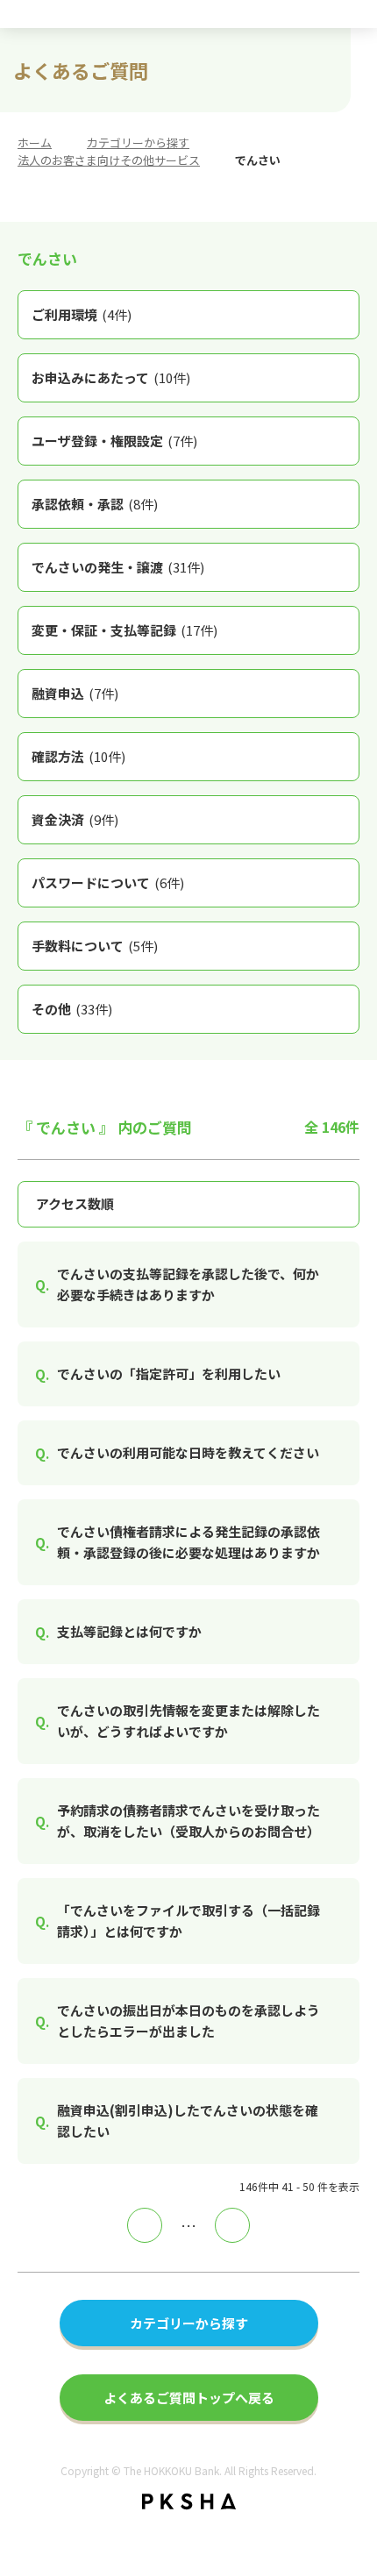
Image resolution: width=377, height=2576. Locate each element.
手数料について (95, 946)
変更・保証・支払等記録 (124, 630)
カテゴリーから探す (138, 142)
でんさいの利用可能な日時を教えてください (188, 1452)
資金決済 (75, 819)
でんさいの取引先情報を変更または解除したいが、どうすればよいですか (188, 1721)
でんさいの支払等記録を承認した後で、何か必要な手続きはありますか (188, 1284)
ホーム (35, 142)
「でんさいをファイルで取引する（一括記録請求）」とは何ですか (188, 1921)
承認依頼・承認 (95, 504)
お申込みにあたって (111, 377)
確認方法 (78, 756)
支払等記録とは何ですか (129, 1631)
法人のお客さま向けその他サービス (109, 160)
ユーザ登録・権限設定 (114, 441)
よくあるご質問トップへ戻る (189, 2398)
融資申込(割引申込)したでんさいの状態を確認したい (188, 2121)
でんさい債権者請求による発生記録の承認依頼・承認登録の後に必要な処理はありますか (188, 1542)
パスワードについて (108, 882)
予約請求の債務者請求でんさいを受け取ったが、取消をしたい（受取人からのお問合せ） (188, 1821)
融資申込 (75, 693)
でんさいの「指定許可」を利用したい (169, 1373)
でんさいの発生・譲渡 (118, 567)
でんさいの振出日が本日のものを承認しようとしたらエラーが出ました (188, 2021)
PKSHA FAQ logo (189, 2501)
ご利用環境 (82, 314)
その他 (72, 1009)
